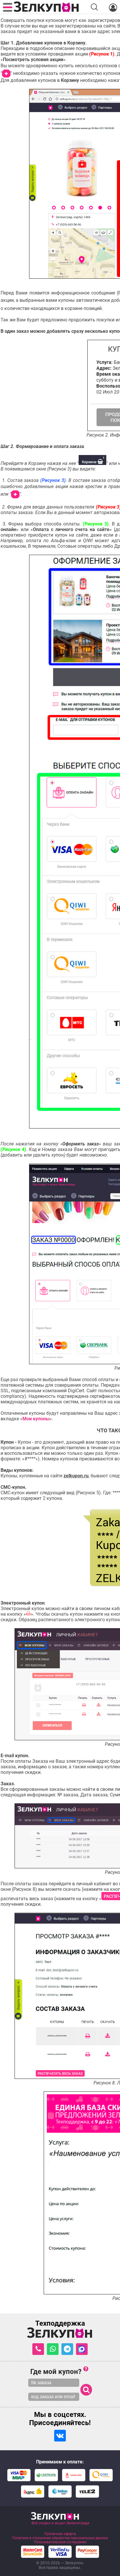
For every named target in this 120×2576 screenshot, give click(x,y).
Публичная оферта (60, 2534)
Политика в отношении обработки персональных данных (60, 2538)
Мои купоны (36, 1419)
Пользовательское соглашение (60, 2542)
